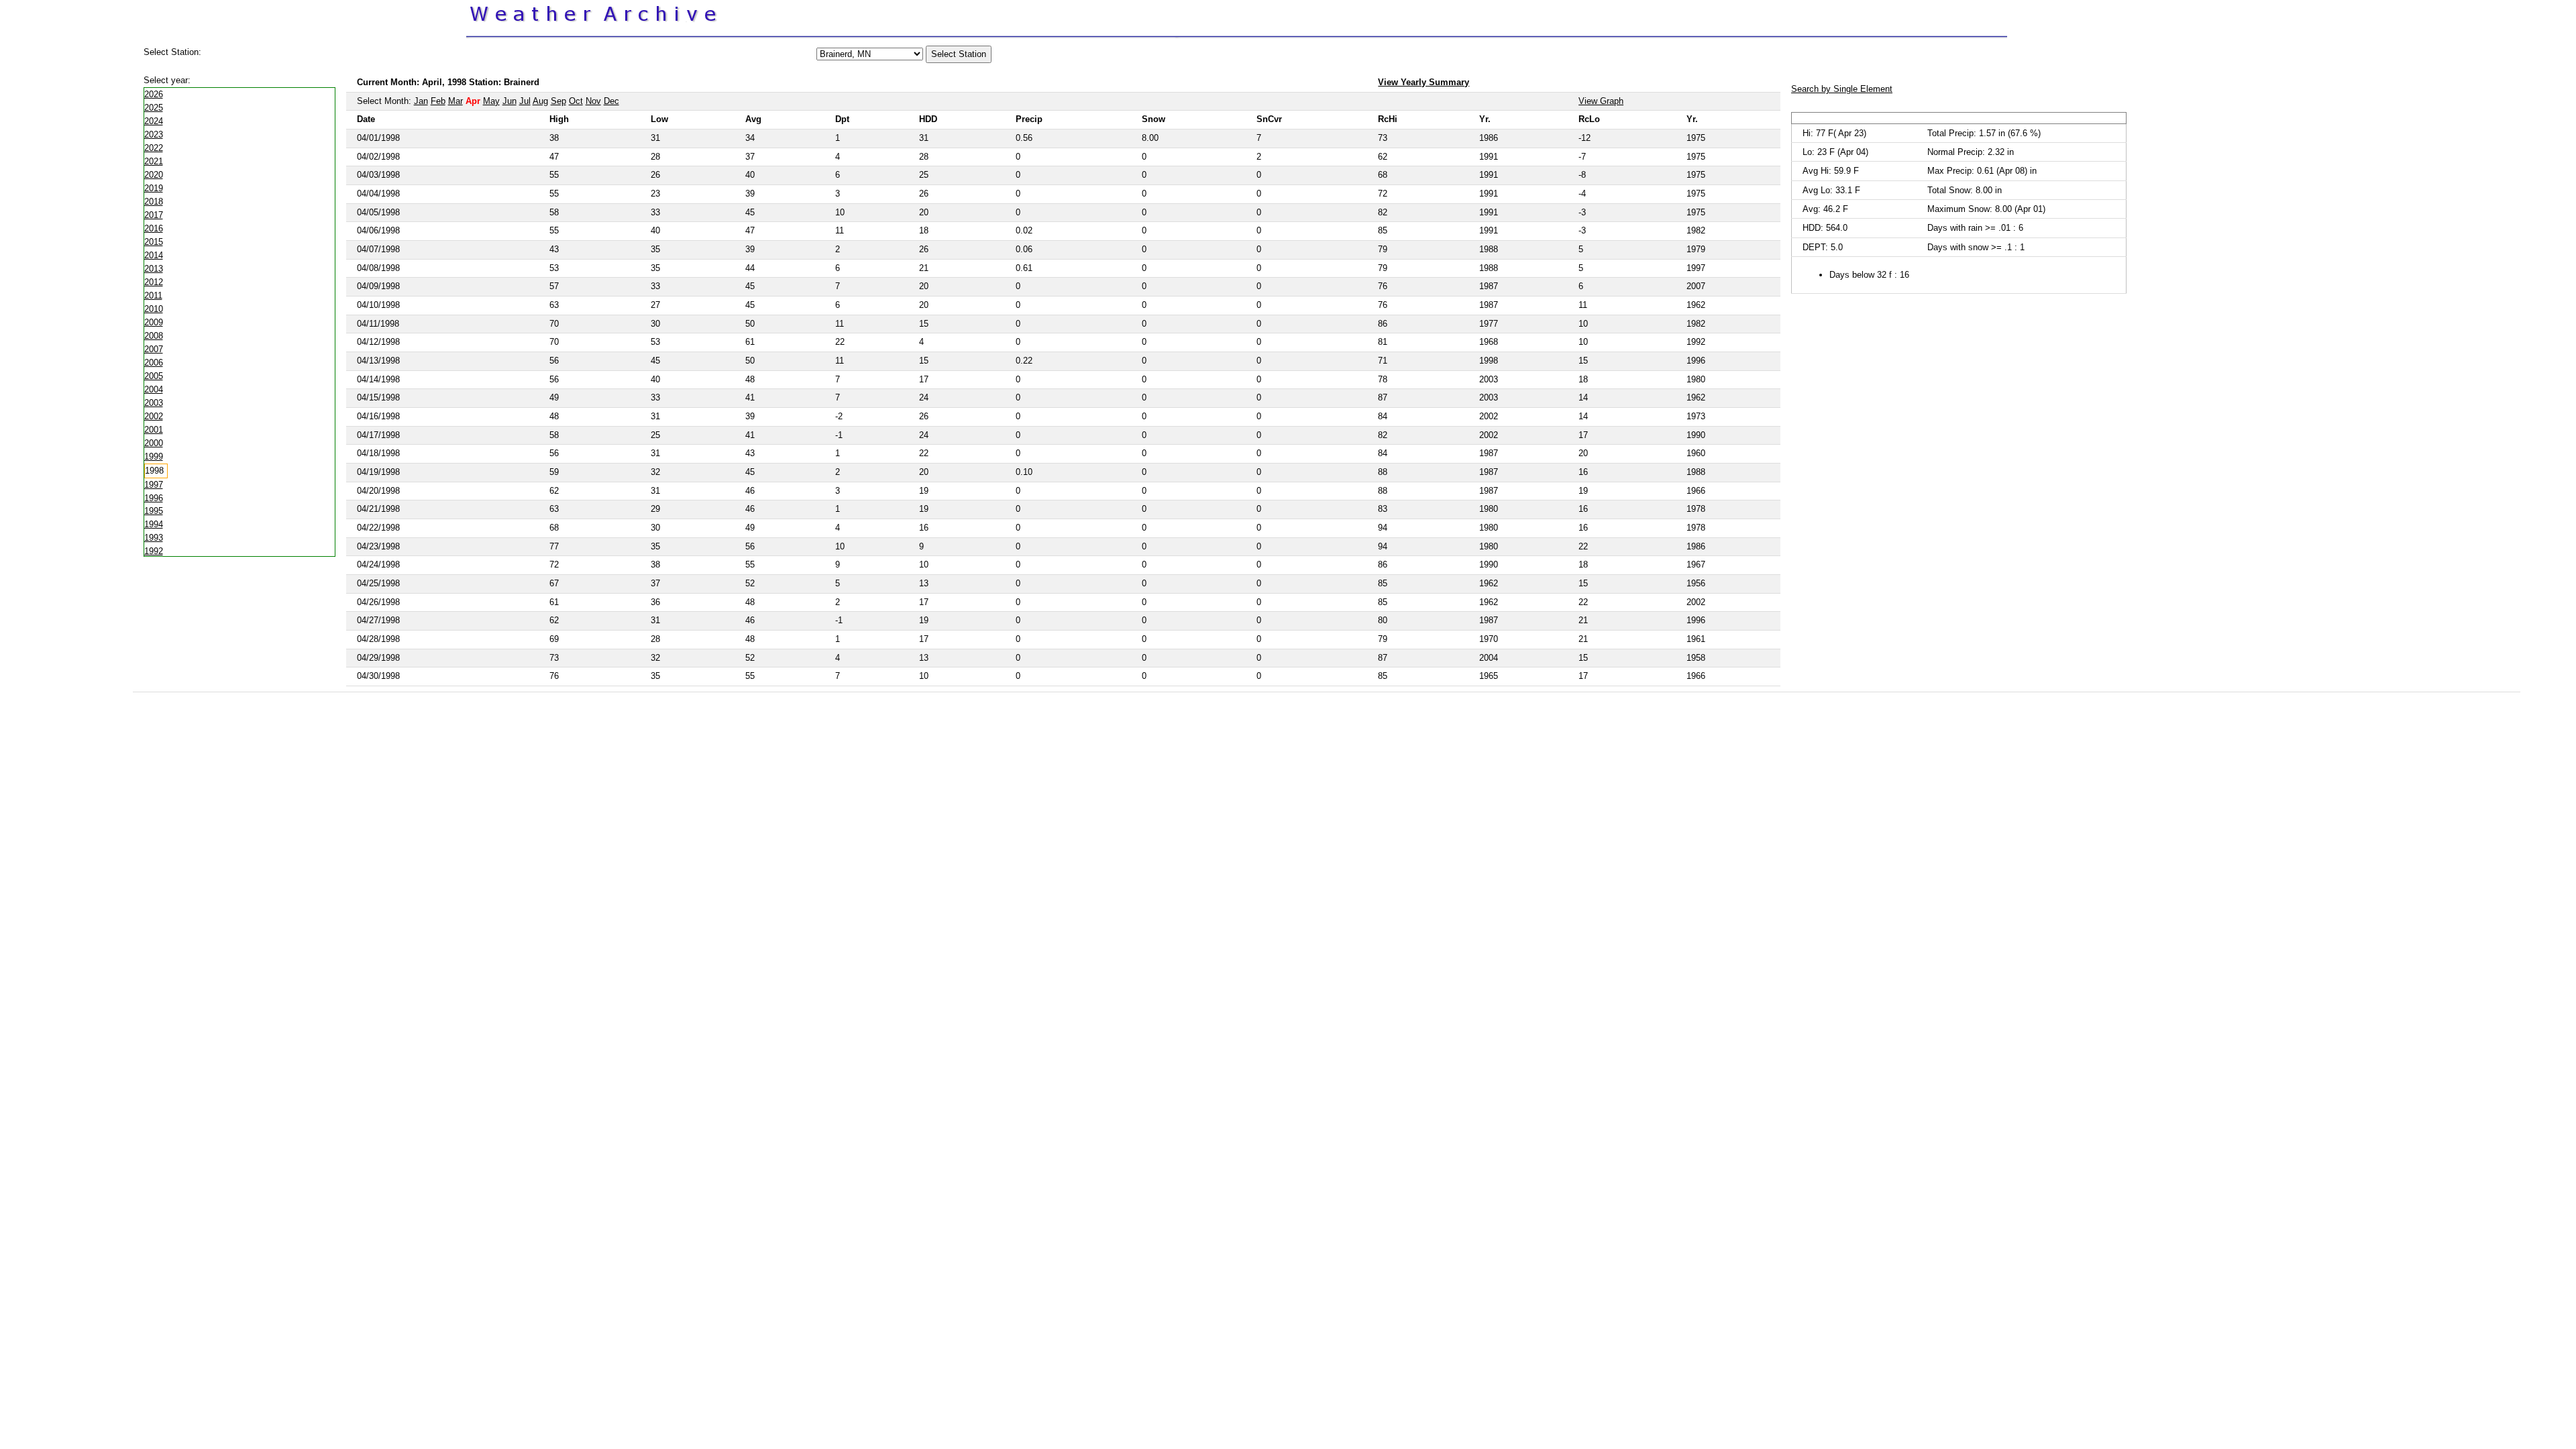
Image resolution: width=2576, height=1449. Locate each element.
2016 (154, 228)
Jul (525, 101)
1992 (154, 551)
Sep (558, 101)
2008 (154, 336)
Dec (611, 101)
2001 (154, 430)
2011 (153, 296)
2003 (154, 403)
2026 (154, 94)
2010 (154, 309)
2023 (154, 135)
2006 (154, 363)
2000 (154, 443)
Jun (509, 101)
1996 (154, 498)
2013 (154, 269)
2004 (154, 389)
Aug (540, 101)
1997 (154, 485)
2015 (154, 242)
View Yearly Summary (1424, 82)
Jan (421, 101)
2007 (154, 349)
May (491, 101)
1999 (154, 457)
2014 (154, 255)
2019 (154, 188)
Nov (593, 101)
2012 (154, 282)
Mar (455, 101)
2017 (154, 215)
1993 (154, 538)
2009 (154, 322)
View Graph (1601, 101)
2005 (154, 376)
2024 (154, 121)
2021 (154, 161)
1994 (154, 524)
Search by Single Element (1842, 89)
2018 (154, 202)
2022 (154, 148)
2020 (154, 175)
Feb (438, 101)
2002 (154, 416)
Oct (576, 101)
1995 (154, 511)
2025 (154, 108)
